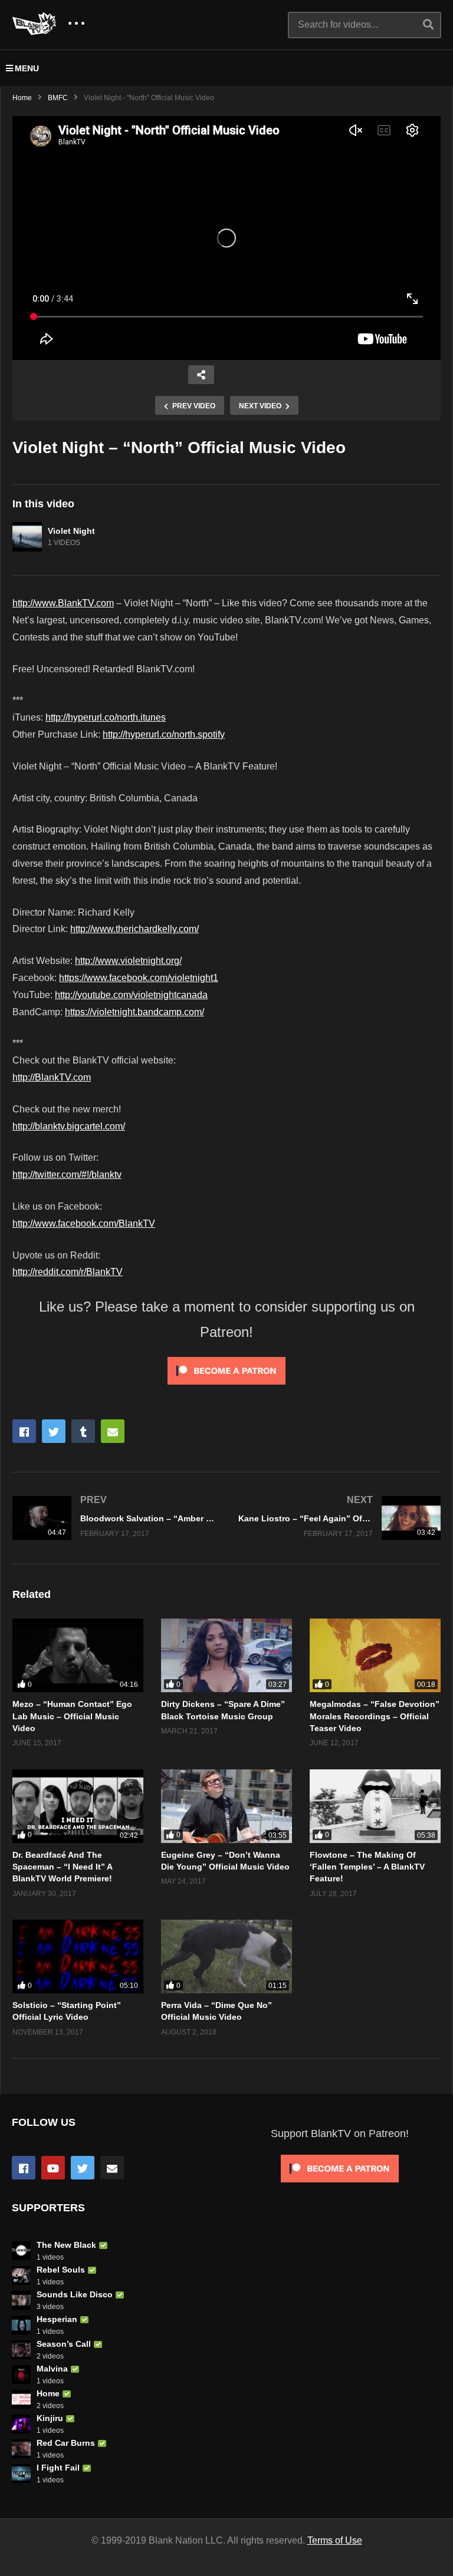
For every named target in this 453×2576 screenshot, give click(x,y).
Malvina (52, 2369)
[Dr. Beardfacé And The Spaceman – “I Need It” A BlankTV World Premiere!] (78, 1806)
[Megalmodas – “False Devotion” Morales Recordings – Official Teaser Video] (375, 1655)
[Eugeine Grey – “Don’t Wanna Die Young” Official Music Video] (226, 1806)
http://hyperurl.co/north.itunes (106, 717)
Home (22, 98)
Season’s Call (64, 2344)
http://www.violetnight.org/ (128, 961)
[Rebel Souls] (21, 2276)
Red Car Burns (66, 2443)
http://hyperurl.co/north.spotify (164, 734)
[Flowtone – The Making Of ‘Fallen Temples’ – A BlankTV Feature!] (375, 1806)
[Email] (112, 2168)
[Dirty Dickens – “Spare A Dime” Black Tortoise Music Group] (226, 1655)
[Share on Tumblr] (83, 1431)
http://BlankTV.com (52, 1077)
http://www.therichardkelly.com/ (134, 929)
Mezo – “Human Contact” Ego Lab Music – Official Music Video (72, 1716)
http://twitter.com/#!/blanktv (67, 1175)
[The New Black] (21, 2251)
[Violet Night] (27, 537)
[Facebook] (24, 2168)
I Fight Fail (58, 2468)
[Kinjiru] (21, 2424)
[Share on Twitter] (54, 1431)
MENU (27, 68)
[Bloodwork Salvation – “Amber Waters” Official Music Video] (114, 1518)
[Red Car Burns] (21, 2449)
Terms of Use (335, 2540)
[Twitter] (83, 2168)
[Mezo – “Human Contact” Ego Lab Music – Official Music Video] (78, 1655)
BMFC (58, 98)
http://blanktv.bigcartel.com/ (69, 1126)
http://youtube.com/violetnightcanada (131, 995)
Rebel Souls (61, 2270)
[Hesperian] (21, 2325)
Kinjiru (50, 2418)
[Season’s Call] (21, 2350)
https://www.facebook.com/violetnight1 (139, 978)
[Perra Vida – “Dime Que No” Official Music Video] (226, 1956)
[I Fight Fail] (21, 2473)
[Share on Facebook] (24, 1431)
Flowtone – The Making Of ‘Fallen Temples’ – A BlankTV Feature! (367, 1867)
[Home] (21, 2399)
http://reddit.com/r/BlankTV (68, 1272)
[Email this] (113, 1431)
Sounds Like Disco (75, 2294)
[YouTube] (53, 2168)
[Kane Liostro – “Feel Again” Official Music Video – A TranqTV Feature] (339, 1518)
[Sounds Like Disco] (21, 2300)
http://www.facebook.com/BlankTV (84, 1223)
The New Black (66, 2245)
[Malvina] (21, 2374)
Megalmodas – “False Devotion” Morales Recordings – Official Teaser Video (375, 1716)
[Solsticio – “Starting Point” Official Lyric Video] (78, 1956)
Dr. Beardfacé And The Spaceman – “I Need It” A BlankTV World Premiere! (62, 1867)
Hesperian (57, 2319)
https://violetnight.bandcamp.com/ (134, 1012)
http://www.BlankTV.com (63, 603)
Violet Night (71, 531)
